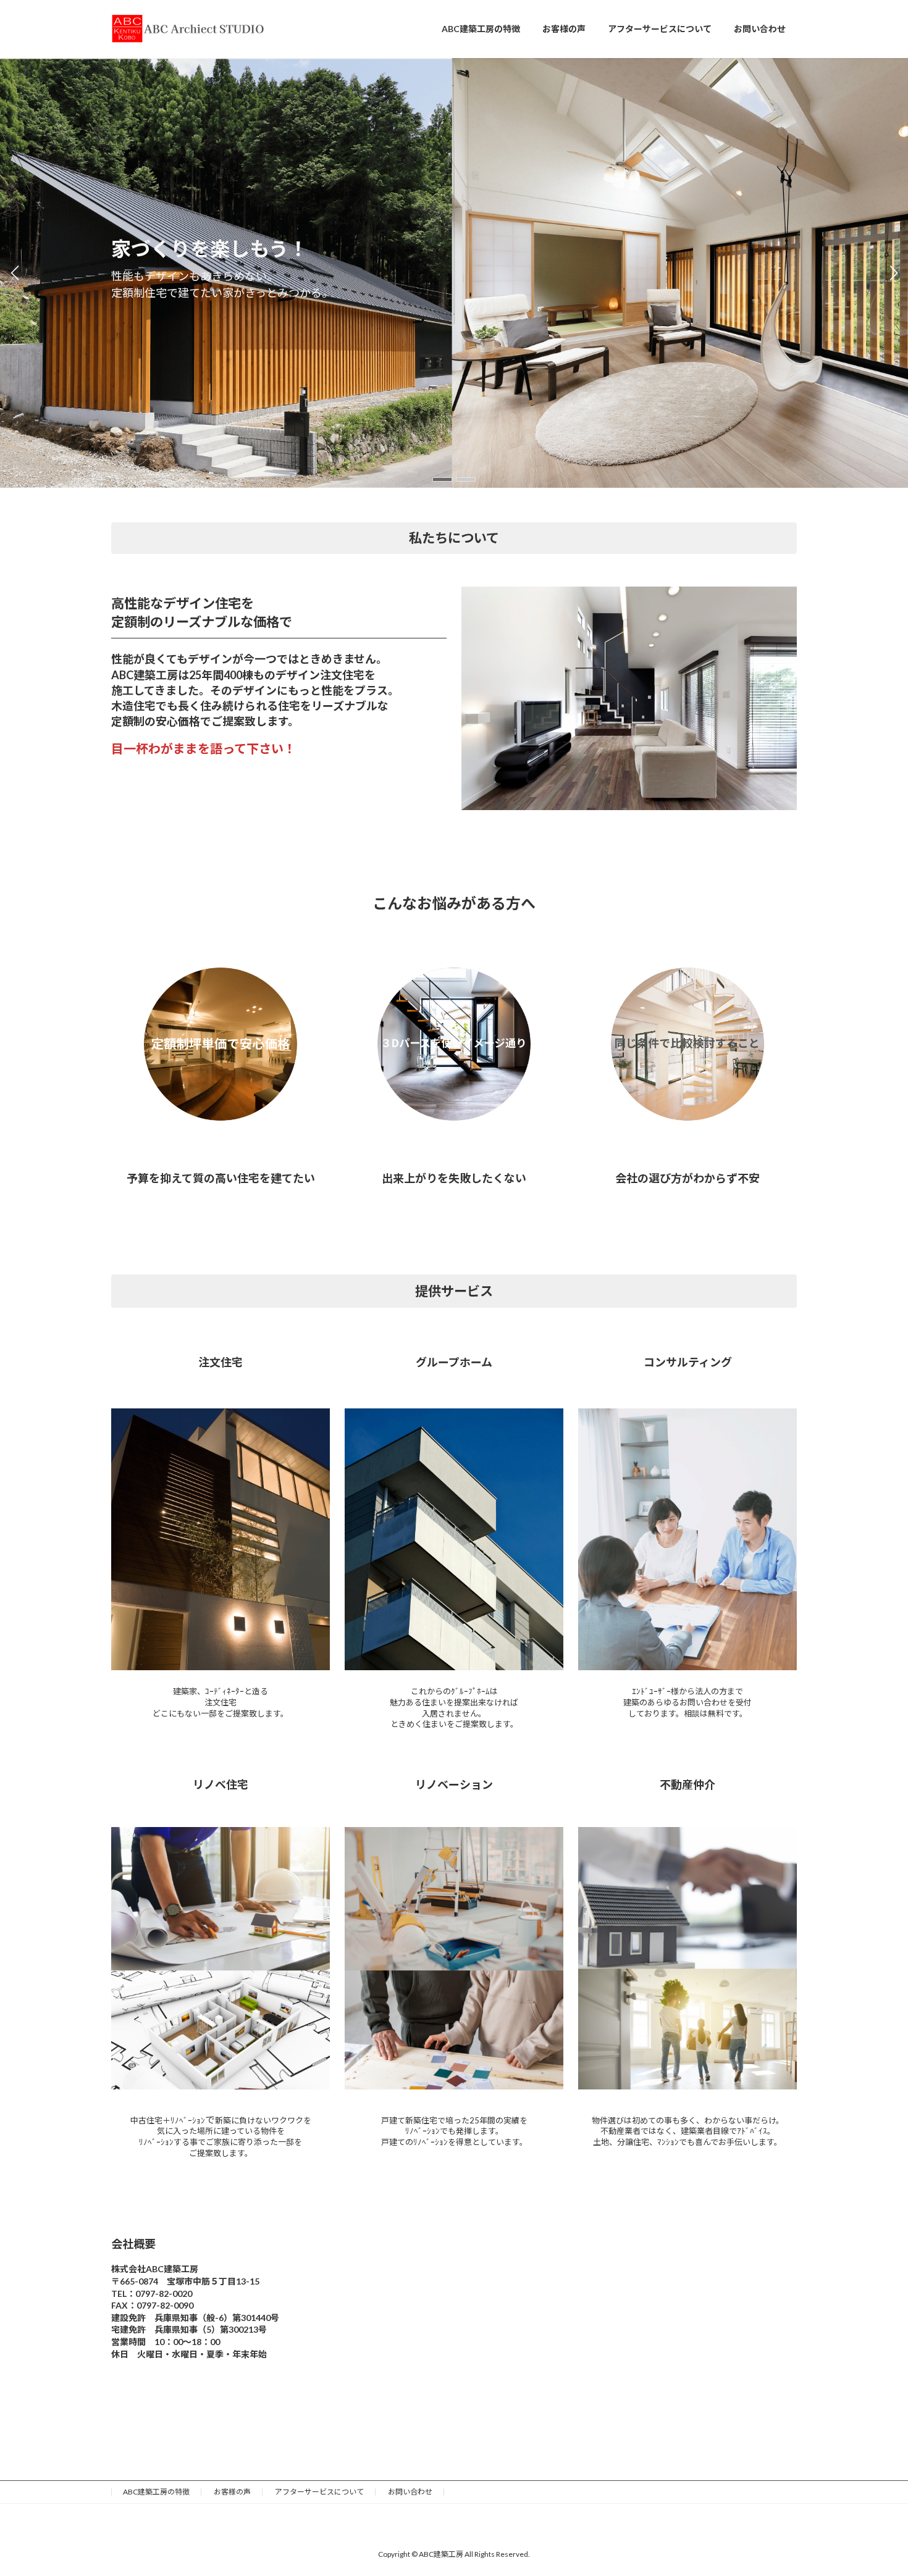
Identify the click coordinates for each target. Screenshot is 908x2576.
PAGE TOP (876, 2487)
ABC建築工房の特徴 (156, 2492)
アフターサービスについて (319, 2492)
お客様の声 (232, 2492)
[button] (442, 479)
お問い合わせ (410, 2492)
